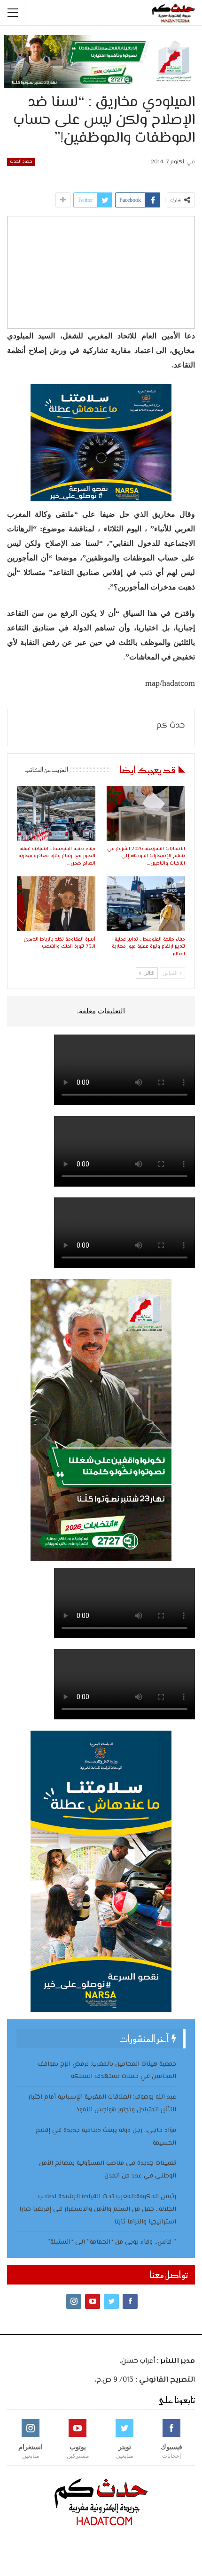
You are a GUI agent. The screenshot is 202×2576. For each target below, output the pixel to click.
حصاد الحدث (21, 162)
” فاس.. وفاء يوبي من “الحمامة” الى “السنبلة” (112, 2242)
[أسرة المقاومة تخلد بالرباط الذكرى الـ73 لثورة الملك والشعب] (56, 904)
